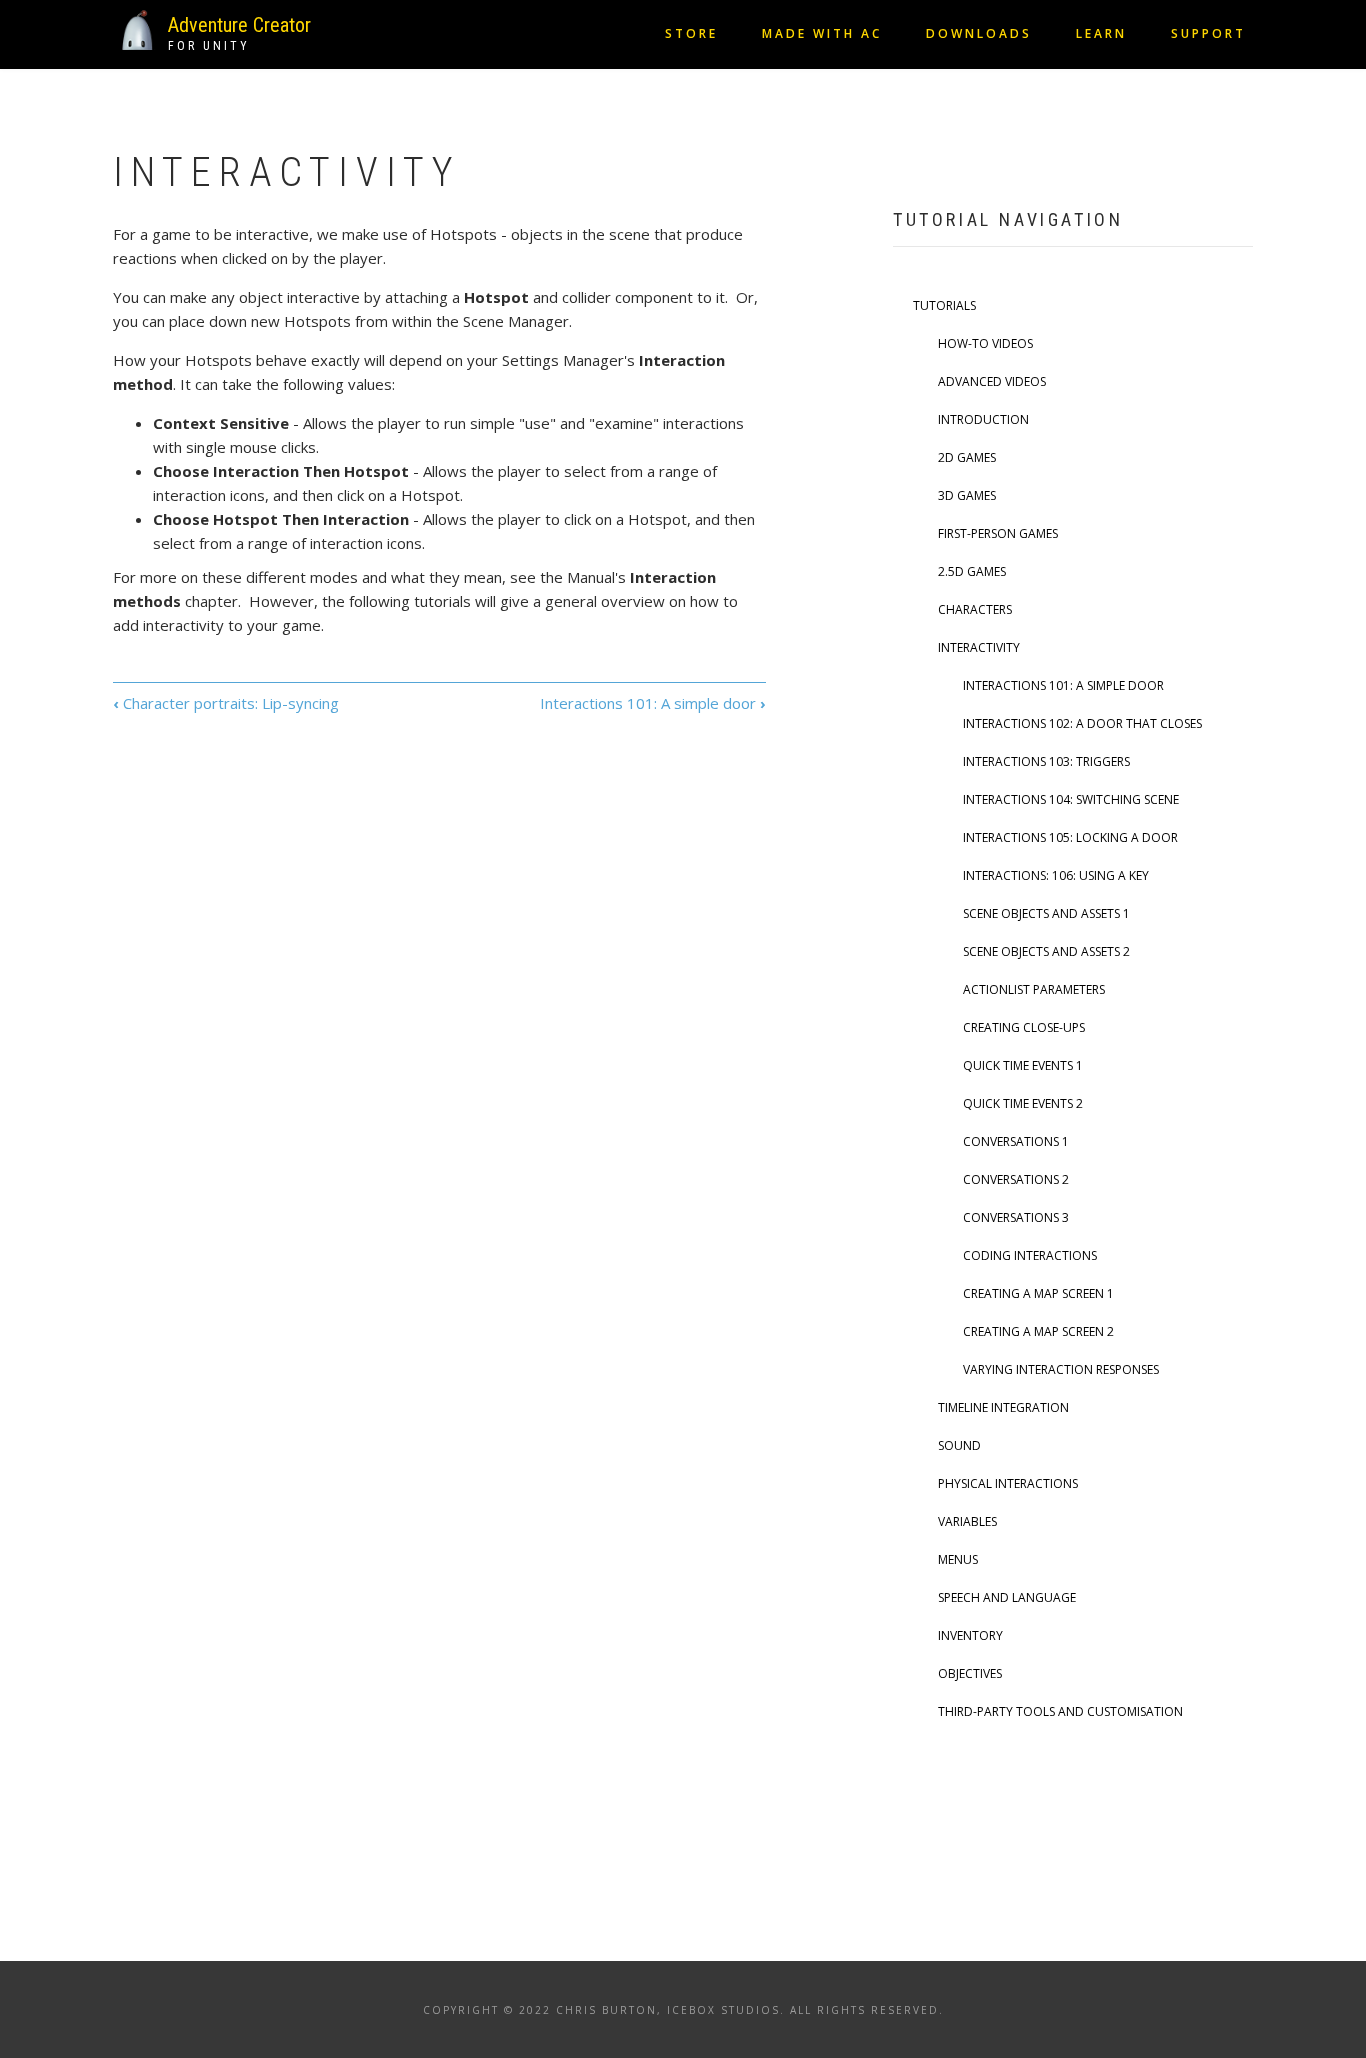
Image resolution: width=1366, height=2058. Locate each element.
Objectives (970, 1673)
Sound (959, 1445)
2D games (967, 457)
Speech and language (1007, 1597)
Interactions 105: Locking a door (1070, 837)
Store (691, 33)
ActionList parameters (1034, 989)
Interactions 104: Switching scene (1071, 799)
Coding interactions (1030, 1255)
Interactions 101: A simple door (653, 703)
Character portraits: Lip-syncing (226, 703)
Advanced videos (992, 381)
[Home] (138, 28)
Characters (975, 609)
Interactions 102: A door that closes (1082, 723)
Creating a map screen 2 (1038, 1331)
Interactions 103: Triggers (1046, 761)
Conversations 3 (1016, 1217)
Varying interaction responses (1061, 1369)
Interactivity (979, 647)
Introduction (983, 419)
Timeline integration (1003, 1407)
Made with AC (822, 33)
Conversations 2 (1016, 1179)
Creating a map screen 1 (1038, 1293)
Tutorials (944, 305)
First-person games (998, 533)
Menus (958, 1559)
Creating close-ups (1024, 1027)
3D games (967, 495)
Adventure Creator (239, 25)
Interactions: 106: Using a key (1056, 875)
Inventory (970, 1635)
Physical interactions (1008, 1483)
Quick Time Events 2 (1023, 1103)
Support (1208, 33)
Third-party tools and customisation (1060, 1711)
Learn (1101, 33)
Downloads (979, 33)
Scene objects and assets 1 (1046, 913)
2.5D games (972, 571)
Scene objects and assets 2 (1046, 951)
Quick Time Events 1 (1023, 1065)
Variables (967, 1521)
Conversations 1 (1016, 1141)
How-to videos (985, 343)
